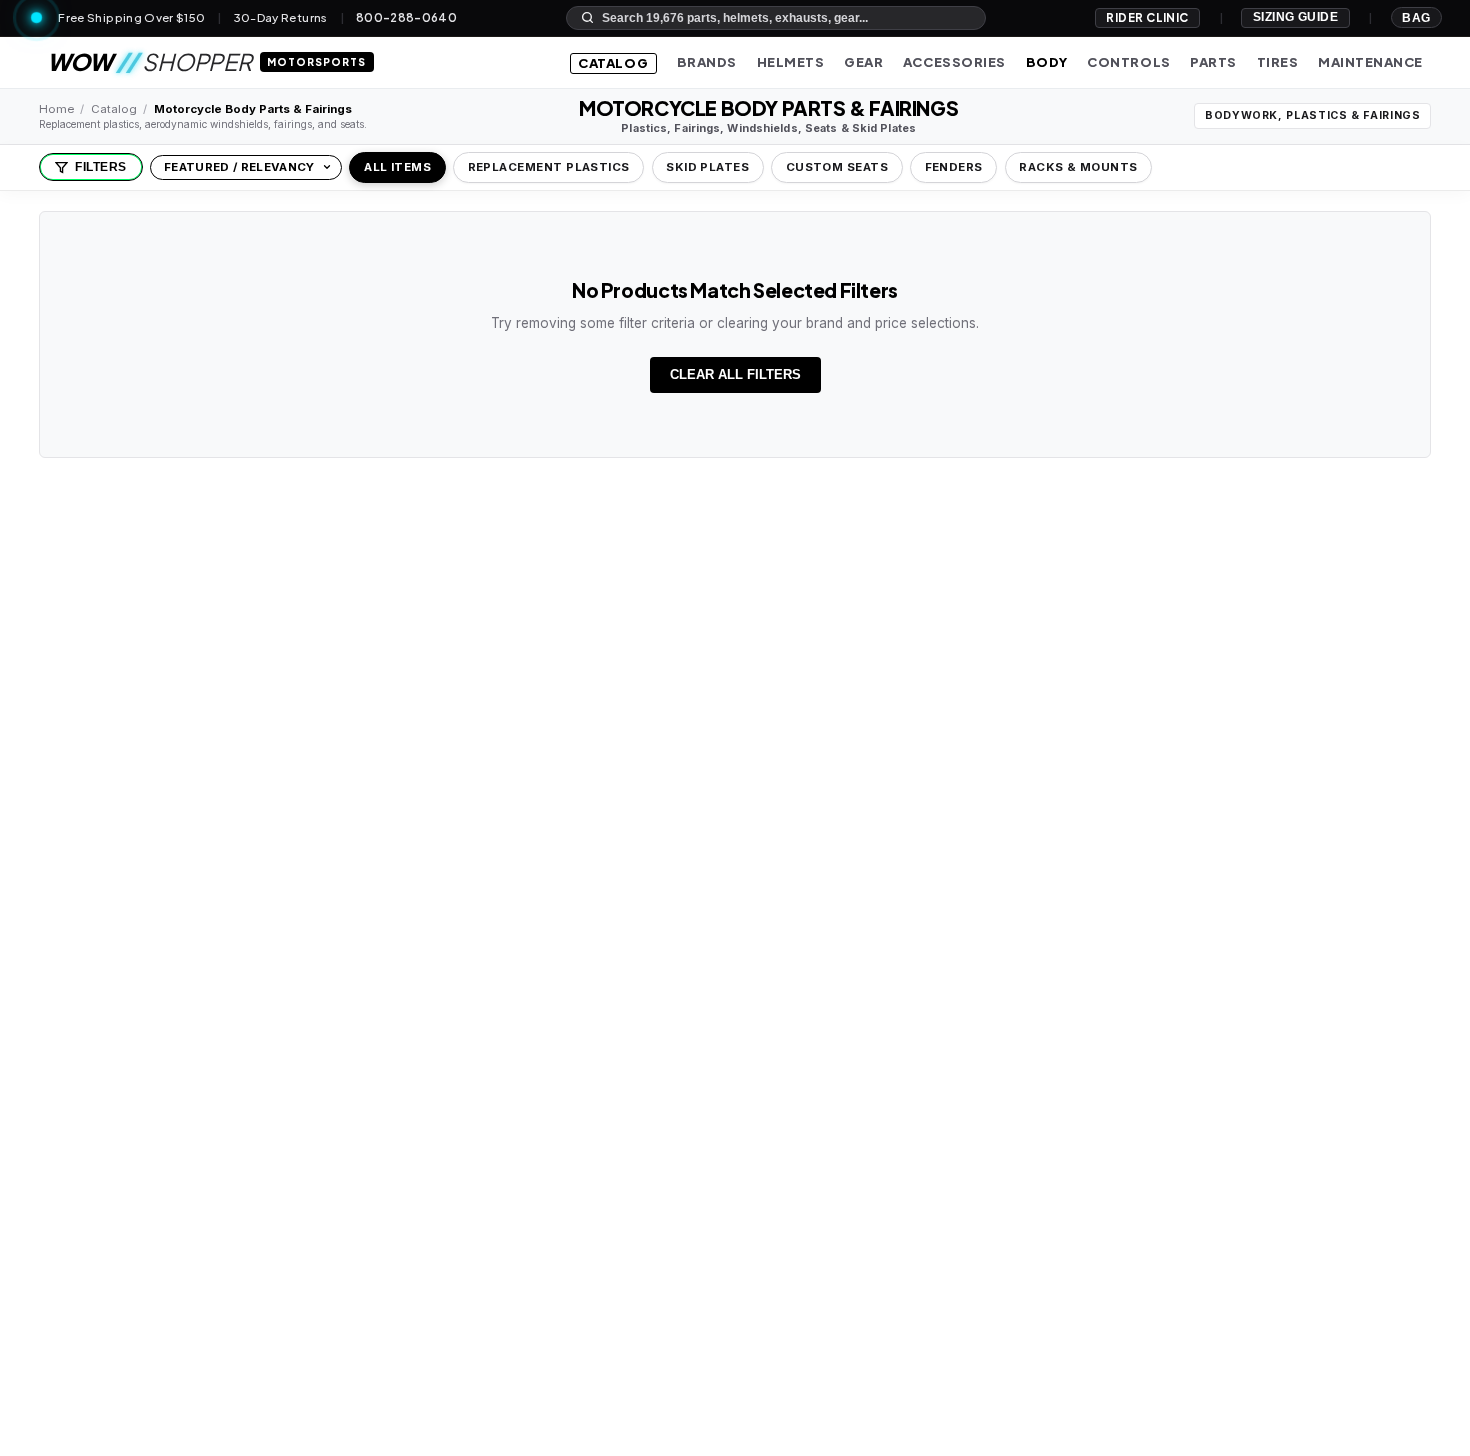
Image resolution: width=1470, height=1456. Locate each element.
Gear (863, 62)
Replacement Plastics (549, 167)
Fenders (954, 167)
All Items (397, 167)
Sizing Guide (1296, 17)
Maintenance (1370, 62)
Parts (1213, 62)
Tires (1278, 62)
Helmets (791, 62)
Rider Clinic (1147, 17)
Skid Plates (707, 167)
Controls (1128, 62)
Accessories (954, 62)
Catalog (613, 63)
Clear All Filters (735, 374)
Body (1047, 62)
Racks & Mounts (1078, 167)
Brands (707, 62)
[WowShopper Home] (36, 18)
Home (56, 109)
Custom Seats (837, 167)
